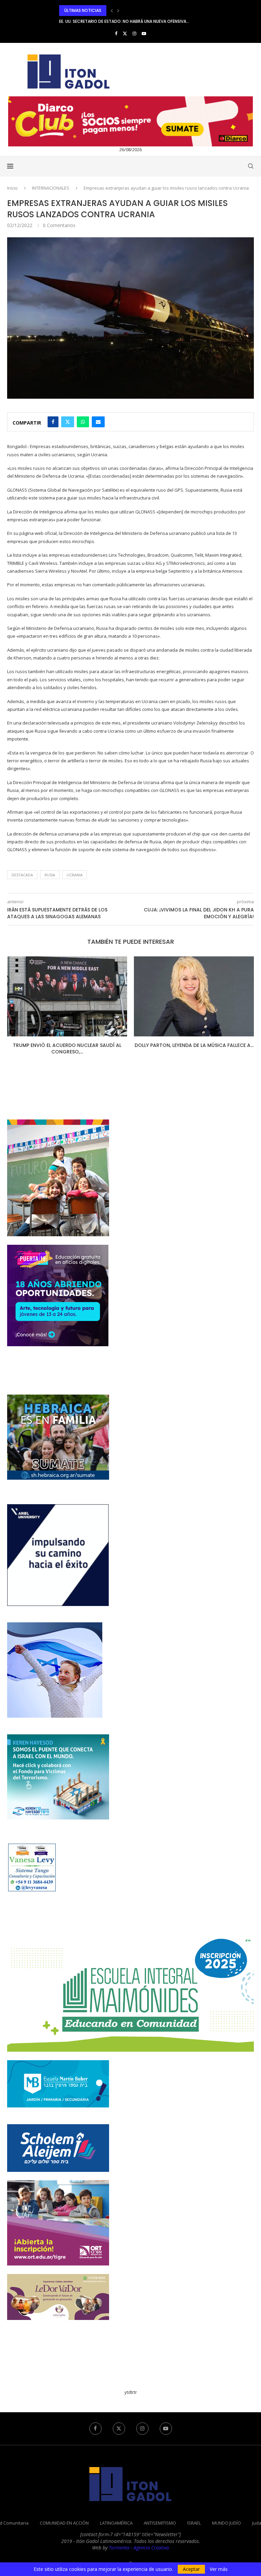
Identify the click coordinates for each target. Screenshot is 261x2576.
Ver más (219, 2569)
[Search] (250, 166)
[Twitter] (125, 33)
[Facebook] (116, 33)
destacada (22, 875)
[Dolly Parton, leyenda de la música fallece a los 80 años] (67, 996)
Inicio (12, 188)
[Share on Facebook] (53, 422)
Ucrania (75, 875)
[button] (112, 11)
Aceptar (191, 2569)
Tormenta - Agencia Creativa (139, 2548)
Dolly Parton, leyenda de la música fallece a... (67, 1045)
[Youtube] (144, 33)
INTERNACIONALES (51, 188)
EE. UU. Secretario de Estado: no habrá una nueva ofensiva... (124, 10)
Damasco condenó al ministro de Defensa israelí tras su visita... (129, 21)
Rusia (50, 875)
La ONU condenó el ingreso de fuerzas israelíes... (194, 1049)
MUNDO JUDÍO (227, 2523)
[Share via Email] (98, 422)
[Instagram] (134, 33)
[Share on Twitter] (68, 422)
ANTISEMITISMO (160, 2523)
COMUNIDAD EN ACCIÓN (64, 2523)
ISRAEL (194, 2523)
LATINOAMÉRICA (116, 2523)
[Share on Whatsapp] (83, 422)
